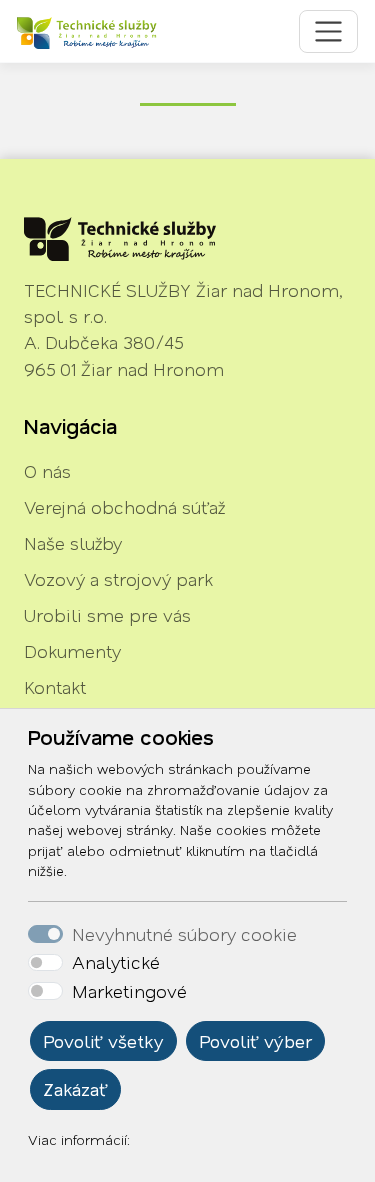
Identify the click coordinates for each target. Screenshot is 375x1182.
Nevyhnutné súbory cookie (184, 934)
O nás (47, 471)
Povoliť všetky (103, 1041)
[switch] (45, 963)
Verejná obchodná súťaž (124, 507)
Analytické (116, 962)
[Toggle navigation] (328, 31)
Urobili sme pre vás (107, 615)
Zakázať (75, 1089)
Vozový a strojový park (118, 579)
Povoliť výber (255, 1041)
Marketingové (129, 991)
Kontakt (55, 687)
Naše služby (73, 543)
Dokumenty (72, 651)
